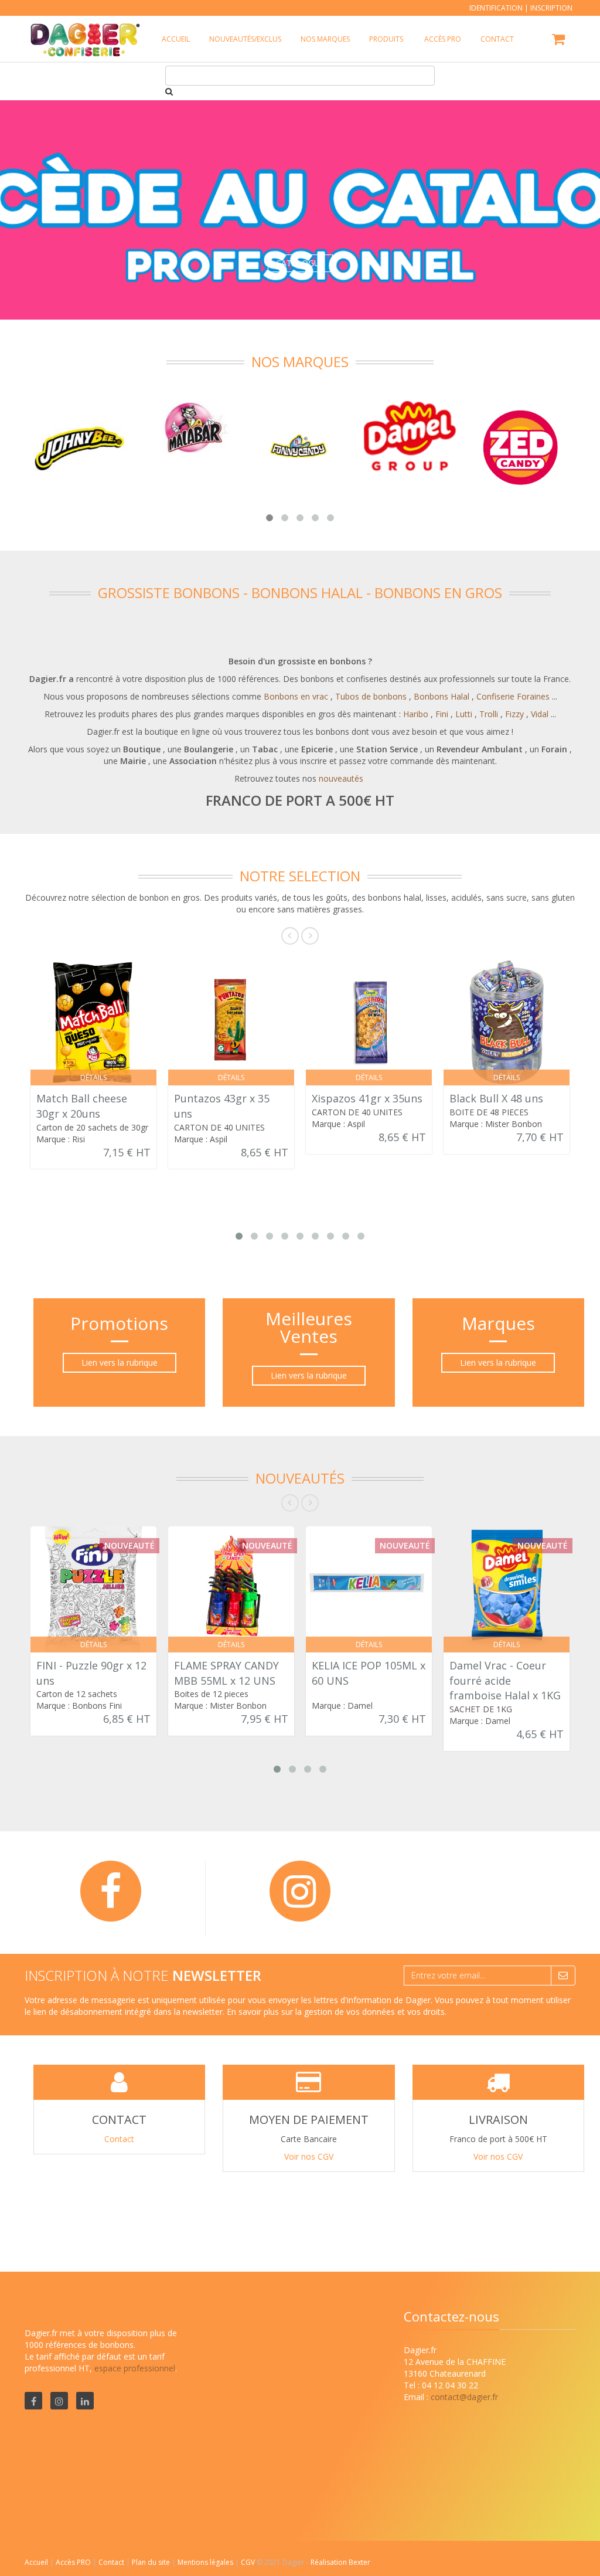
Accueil (36, 2562)
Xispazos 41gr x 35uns (367, 1098)
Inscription (551, 8)
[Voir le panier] (559, 41)
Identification (496, 8)
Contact (119, 2139)
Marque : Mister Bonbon (496, 1124)
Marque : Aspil (201, 1139)
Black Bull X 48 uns (496, 1098)
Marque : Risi (61, 1139)
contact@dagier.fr (464, 2397)
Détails (93, 1077)
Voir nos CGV (309, 2156)
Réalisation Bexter (340, 2562)
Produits (386, 39)
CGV (249, 2562)
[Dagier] (82, 30)
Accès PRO (74, 2562)
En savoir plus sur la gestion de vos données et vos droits (336, 2012)
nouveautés (341, 778)
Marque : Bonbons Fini (79, 1706)
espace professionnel (135, 2368)
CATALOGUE (300, 263)
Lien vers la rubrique (120, 1362)
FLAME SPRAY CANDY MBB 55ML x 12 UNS (226, 1673)
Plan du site (152, 2562)
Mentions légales (206, 2562)
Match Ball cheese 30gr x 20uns (82, 1106)
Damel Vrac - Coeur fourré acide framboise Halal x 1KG (505, 1680)
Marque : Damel (342, 1706)
